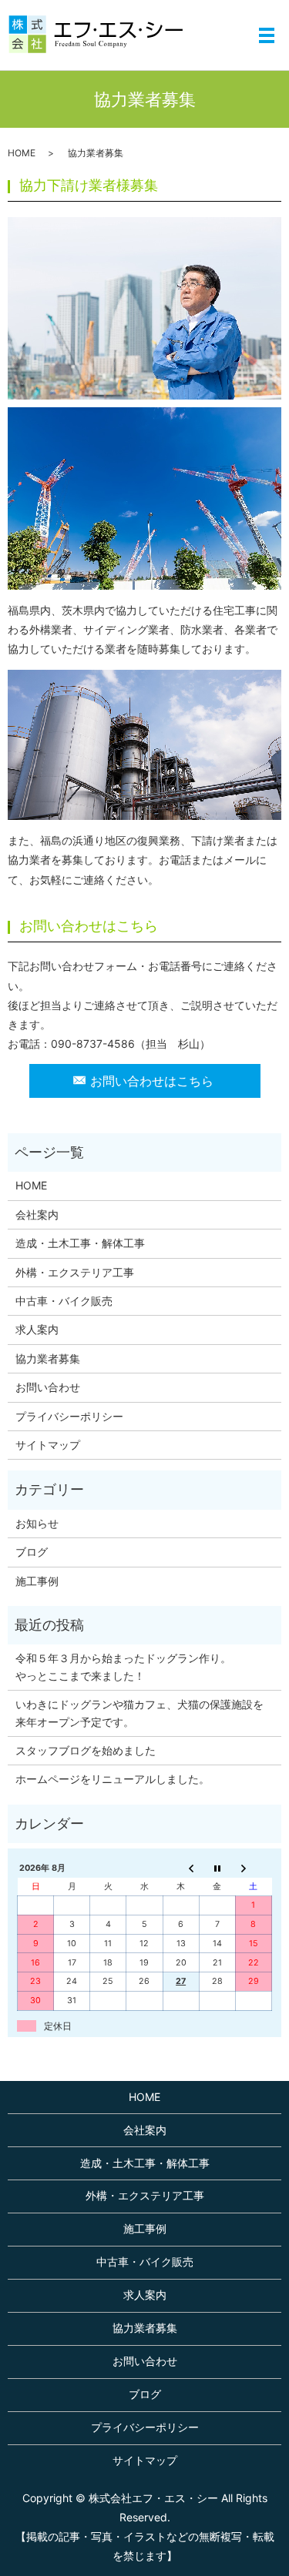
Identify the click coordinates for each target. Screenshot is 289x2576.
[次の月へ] (253, 1868)
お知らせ (37, 1523)
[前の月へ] (181, 1868)
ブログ (32, 1552)
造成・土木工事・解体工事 (80, 1243)
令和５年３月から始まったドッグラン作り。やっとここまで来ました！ (123, 1666)
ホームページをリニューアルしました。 (113, 1779)
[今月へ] (217, 1868)
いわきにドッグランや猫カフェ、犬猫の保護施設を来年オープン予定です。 (139, 1713)
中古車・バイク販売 (64, 1301)
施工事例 (37, 1581)
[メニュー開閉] (267, 35)
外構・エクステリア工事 (75, 1272)
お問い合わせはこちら (152, 1081)
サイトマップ (48, 1445)
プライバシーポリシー (69, 1416)
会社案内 (37, 1214)
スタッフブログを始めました (86, 1750)
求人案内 (37, 1329)
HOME (22, 153)
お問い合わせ (48, 1387)
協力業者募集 (48, 1358)
